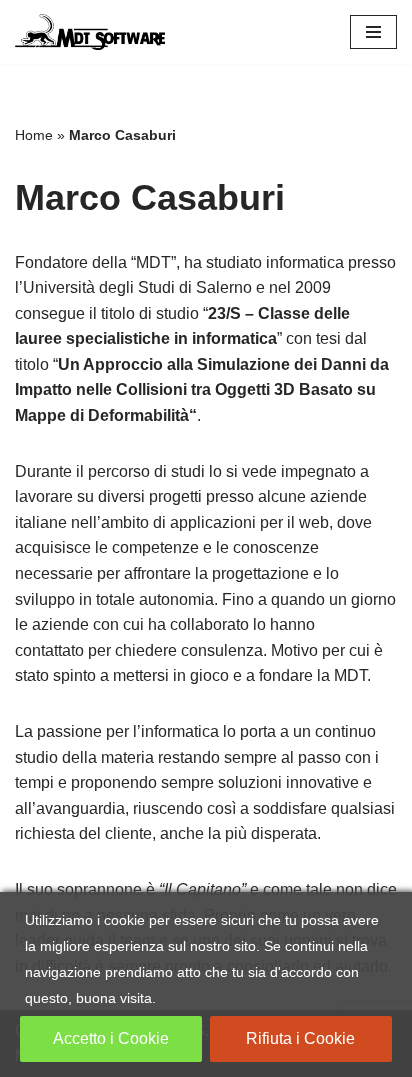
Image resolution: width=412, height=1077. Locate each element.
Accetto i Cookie (111, 1038)
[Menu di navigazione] (373, 32)
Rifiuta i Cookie (300, 1038)
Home (34, 135)
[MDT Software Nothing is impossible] (90, 32)
